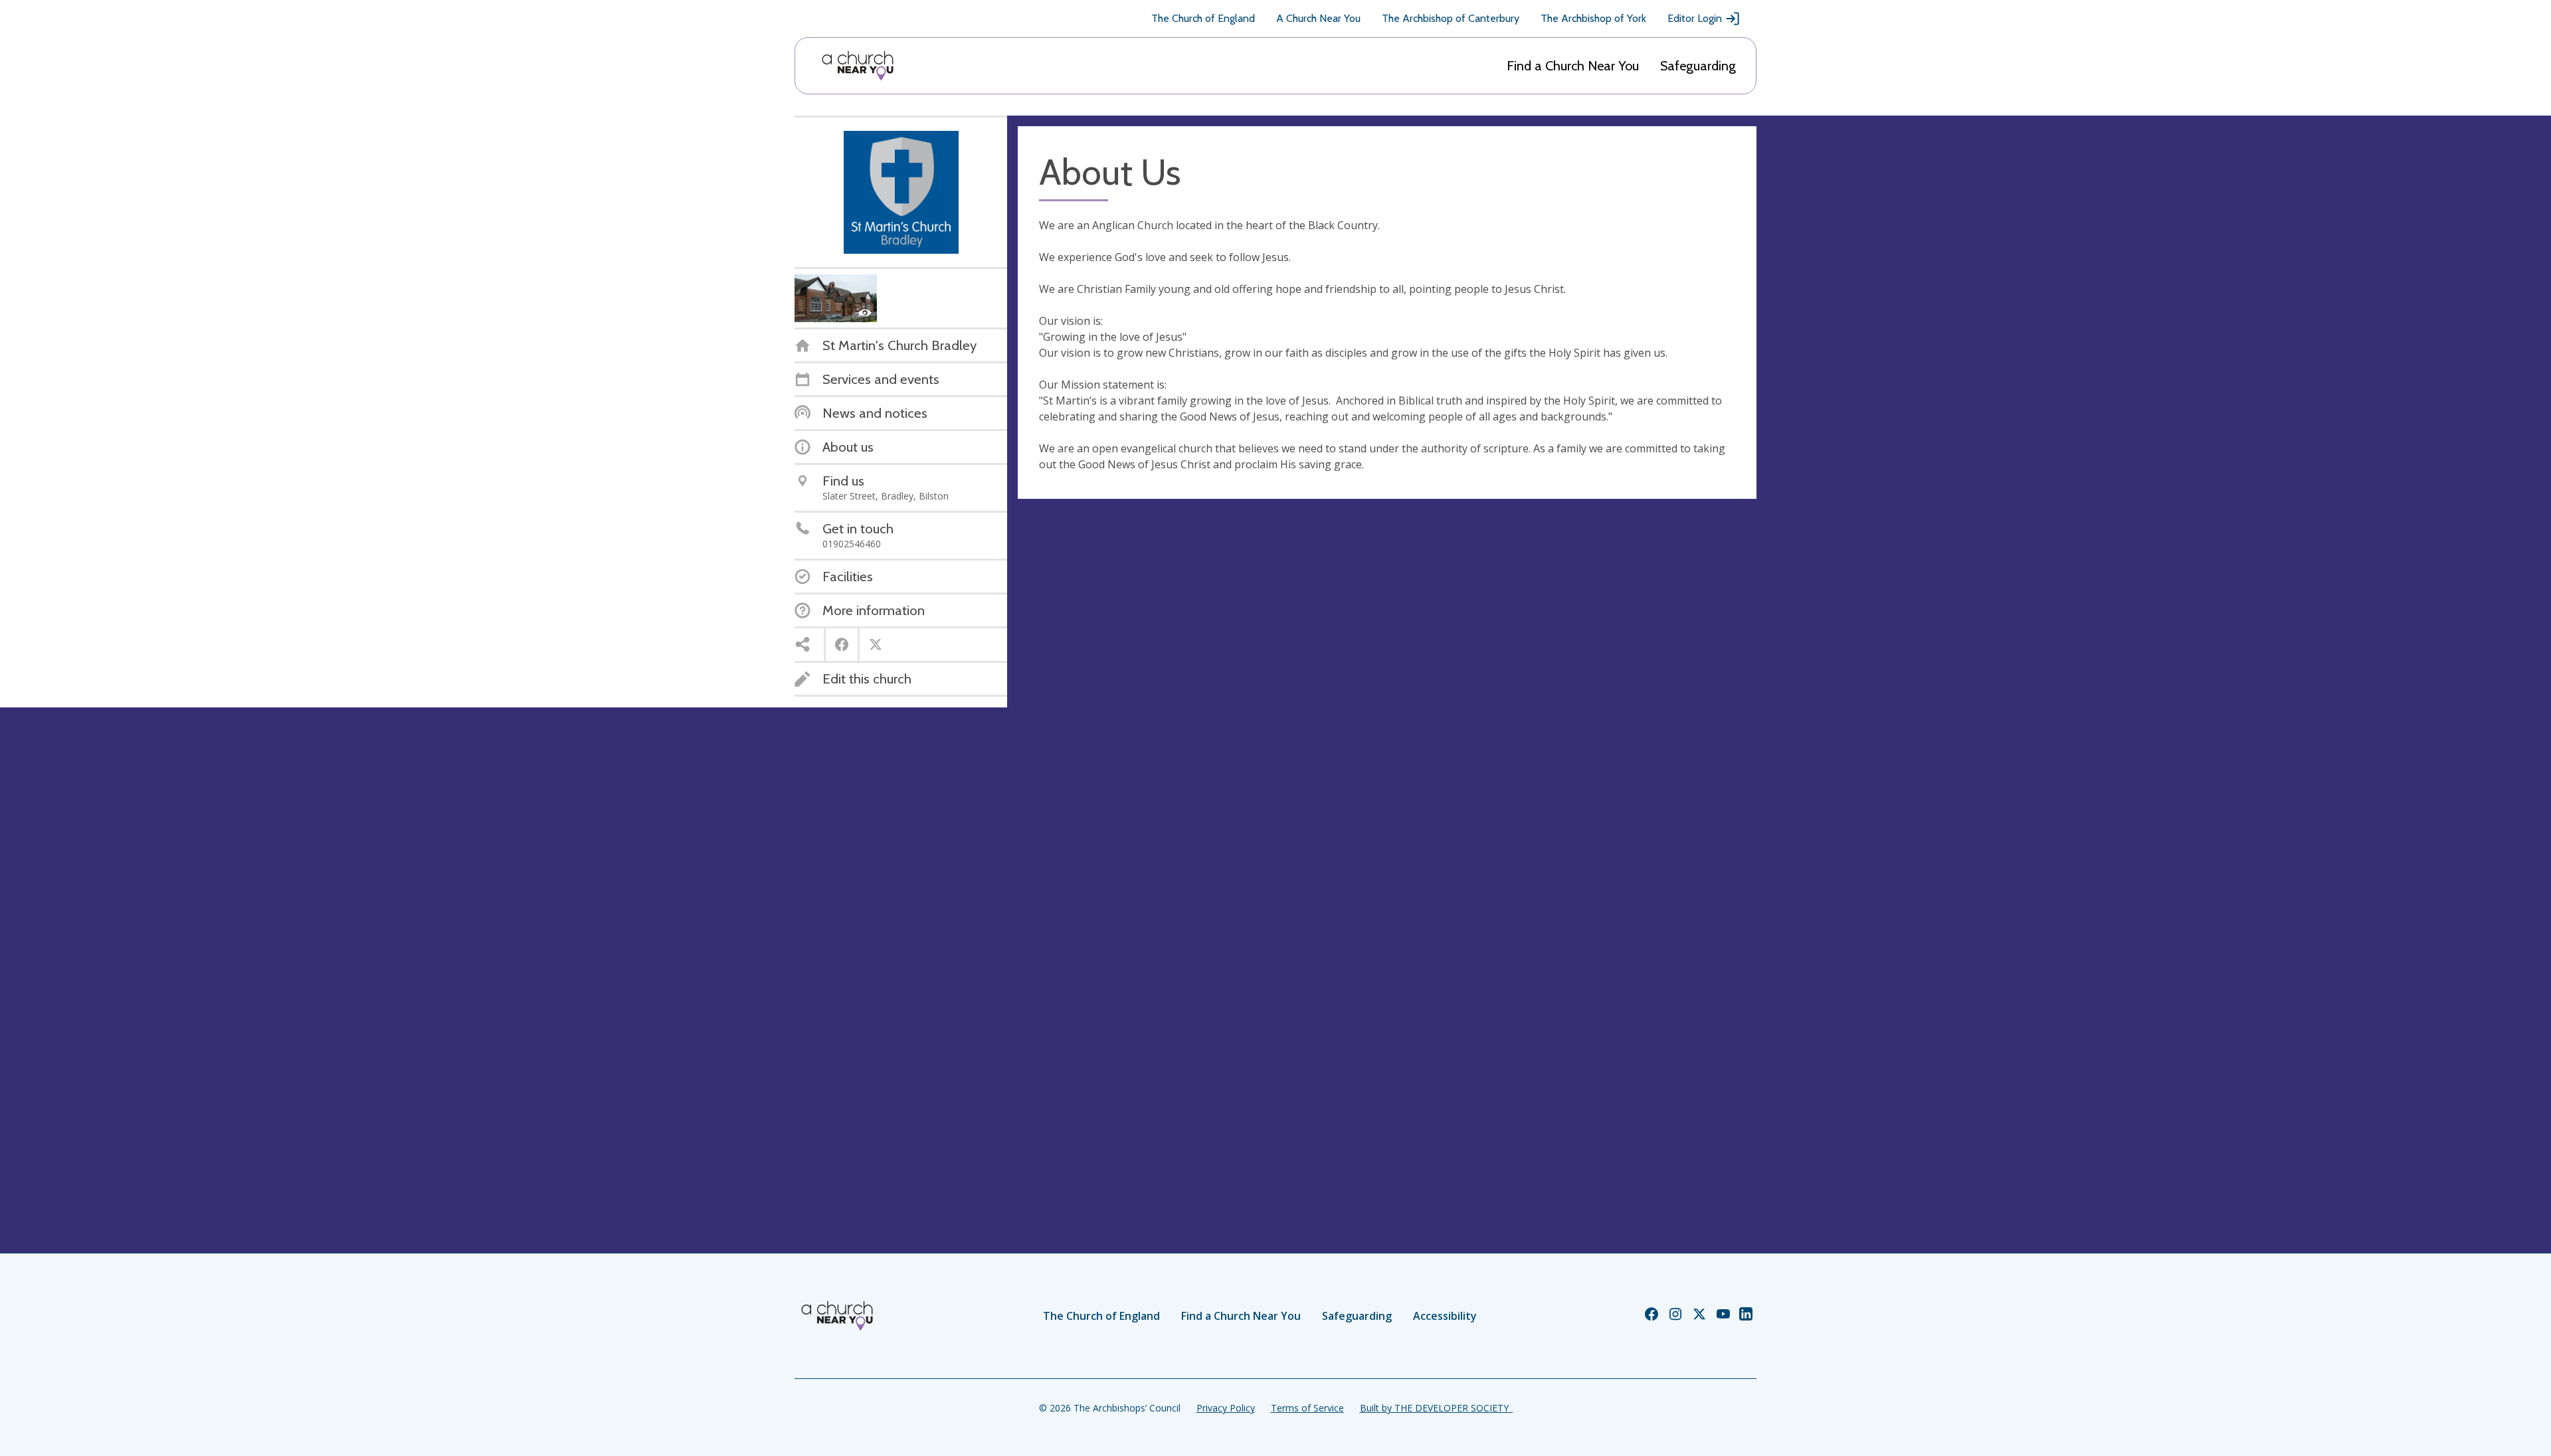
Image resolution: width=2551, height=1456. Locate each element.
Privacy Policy (1226, 1408)
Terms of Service (1307, 1408)
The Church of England (1203, 18)
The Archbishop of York (1593, 18)
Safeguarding (1698, 66)
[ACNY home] (858, 66)
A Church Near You (1318, 18)
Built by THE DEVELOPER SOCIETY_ (1436, 1408)
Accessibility (1445, 1316)
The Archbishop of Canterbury (1451, 18)
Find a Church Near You (1573, 66)
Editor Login (1695, 18)
